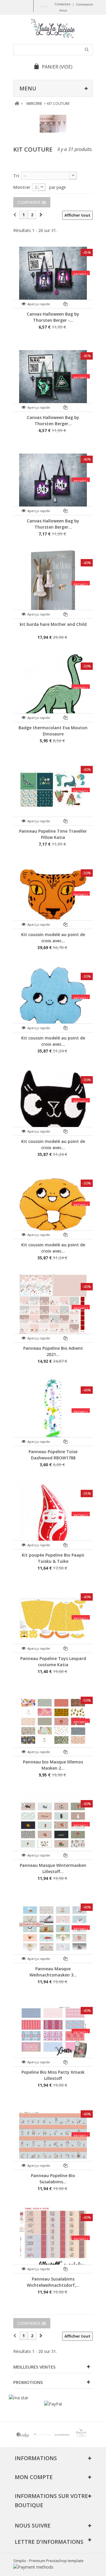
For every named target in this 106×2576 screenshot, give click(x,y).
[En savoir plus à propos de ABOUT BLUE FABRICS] (42, 2435)
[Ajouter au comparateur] (66, 304)
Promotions (28, 2382)
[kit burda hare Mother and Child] (53, 584)
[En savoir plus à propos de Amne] (81, 2435)
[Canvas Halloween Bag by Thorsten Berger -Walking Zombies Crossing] (53, 377)
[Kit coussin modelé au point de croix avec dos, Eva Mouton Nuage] (53, 998)
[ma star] (19, 2398)
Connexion (85, 4)
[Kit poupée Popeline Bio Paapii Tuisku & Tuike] (53, 1515)
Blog (43, 5)
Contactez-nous (63, 7)
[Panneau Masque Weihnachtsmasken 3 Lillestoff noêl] (53, 1929)
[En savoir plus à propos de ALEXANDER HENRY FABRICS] (62, 2435)
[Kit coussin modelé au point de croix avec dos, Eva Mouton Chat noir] (53, 1101)
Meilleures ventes (34, 2367)
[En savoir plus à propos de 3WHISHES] (23, 2435)
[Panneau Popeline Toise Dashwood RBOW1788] (53, 1412)
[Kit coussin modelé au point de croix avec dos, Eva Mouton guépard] (53, 894)
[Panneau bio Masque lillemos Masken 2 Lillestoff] (53, 1722)
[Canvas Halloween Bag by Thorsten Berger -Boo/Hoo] (53, 481)
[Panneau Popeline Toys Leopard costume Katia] (53, 1618)
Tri (16, 176)
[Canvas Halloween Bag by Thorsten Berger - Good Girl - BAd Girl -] (53, 274)
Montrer (22, 187)
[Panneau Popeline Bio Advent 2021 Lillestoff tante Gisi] (53, 1308)
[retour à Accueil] (17, 104)
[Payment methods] (33, 2567)
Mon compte (34, 2477)
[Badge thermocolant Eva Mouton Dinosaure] (53, 688)
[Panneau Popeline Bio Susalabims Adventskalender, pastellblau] (53, 2135)
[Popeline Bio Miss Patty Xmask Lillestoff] (53, 2032)
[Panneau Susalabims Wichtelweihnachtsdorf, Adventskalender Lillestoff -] (53, 2239)
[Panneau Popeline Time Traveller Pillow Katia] (53, 791)
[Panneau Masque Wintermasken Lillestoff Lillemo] (53, 1825)
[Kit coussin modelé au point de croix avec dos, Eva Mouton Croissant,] (53, 1205)
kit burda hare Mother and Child (53, 624)
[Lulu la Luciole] (53, 29)
